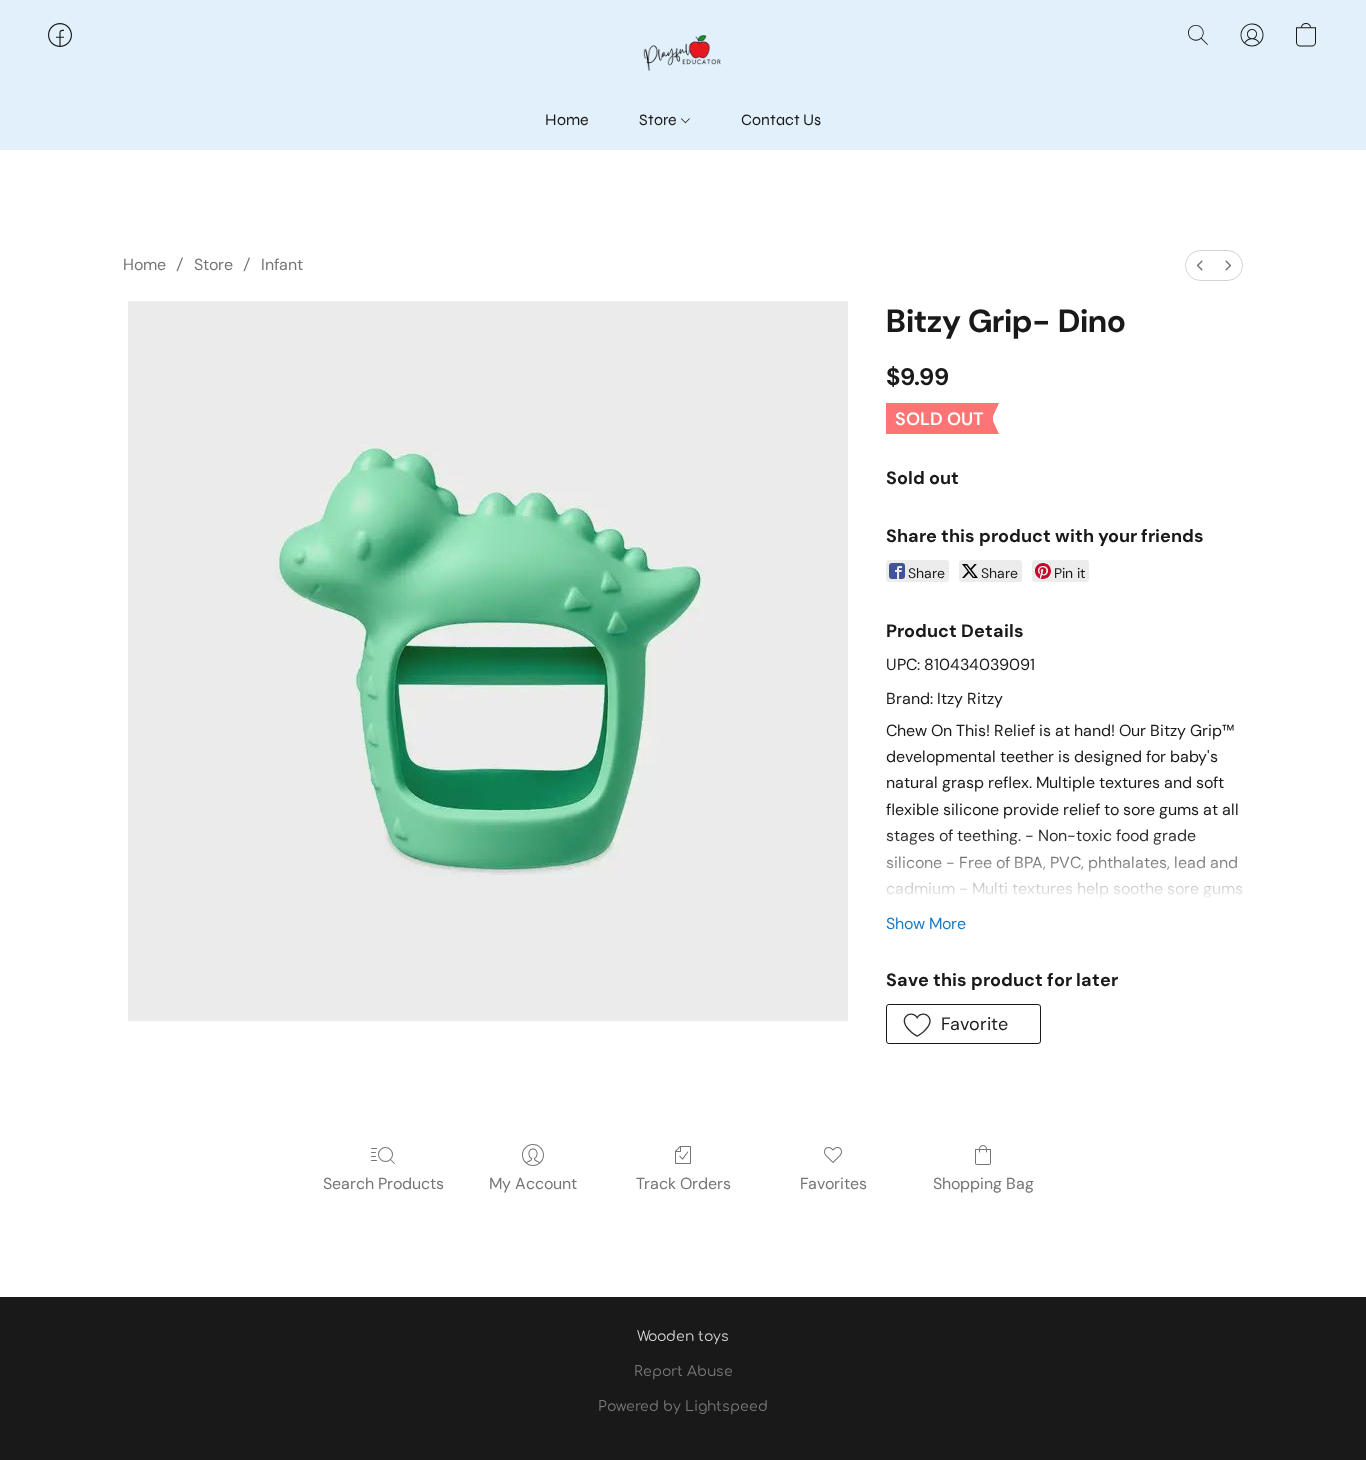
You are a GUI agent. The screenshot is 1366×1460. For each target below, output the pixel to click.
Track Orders (683, 1183)
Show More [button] (926, 923)
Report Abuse (683, 1371)
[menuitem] (1200, 265)
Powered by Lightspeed (683, 1406)
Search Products (383, 1183)
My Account (533, 1183)
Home (567, 119)
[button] (683, 55)
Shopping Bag (983, 1183)
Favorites (833, 1183)
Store (659, 119)
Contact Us (781, 119)
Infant (282, 264)
